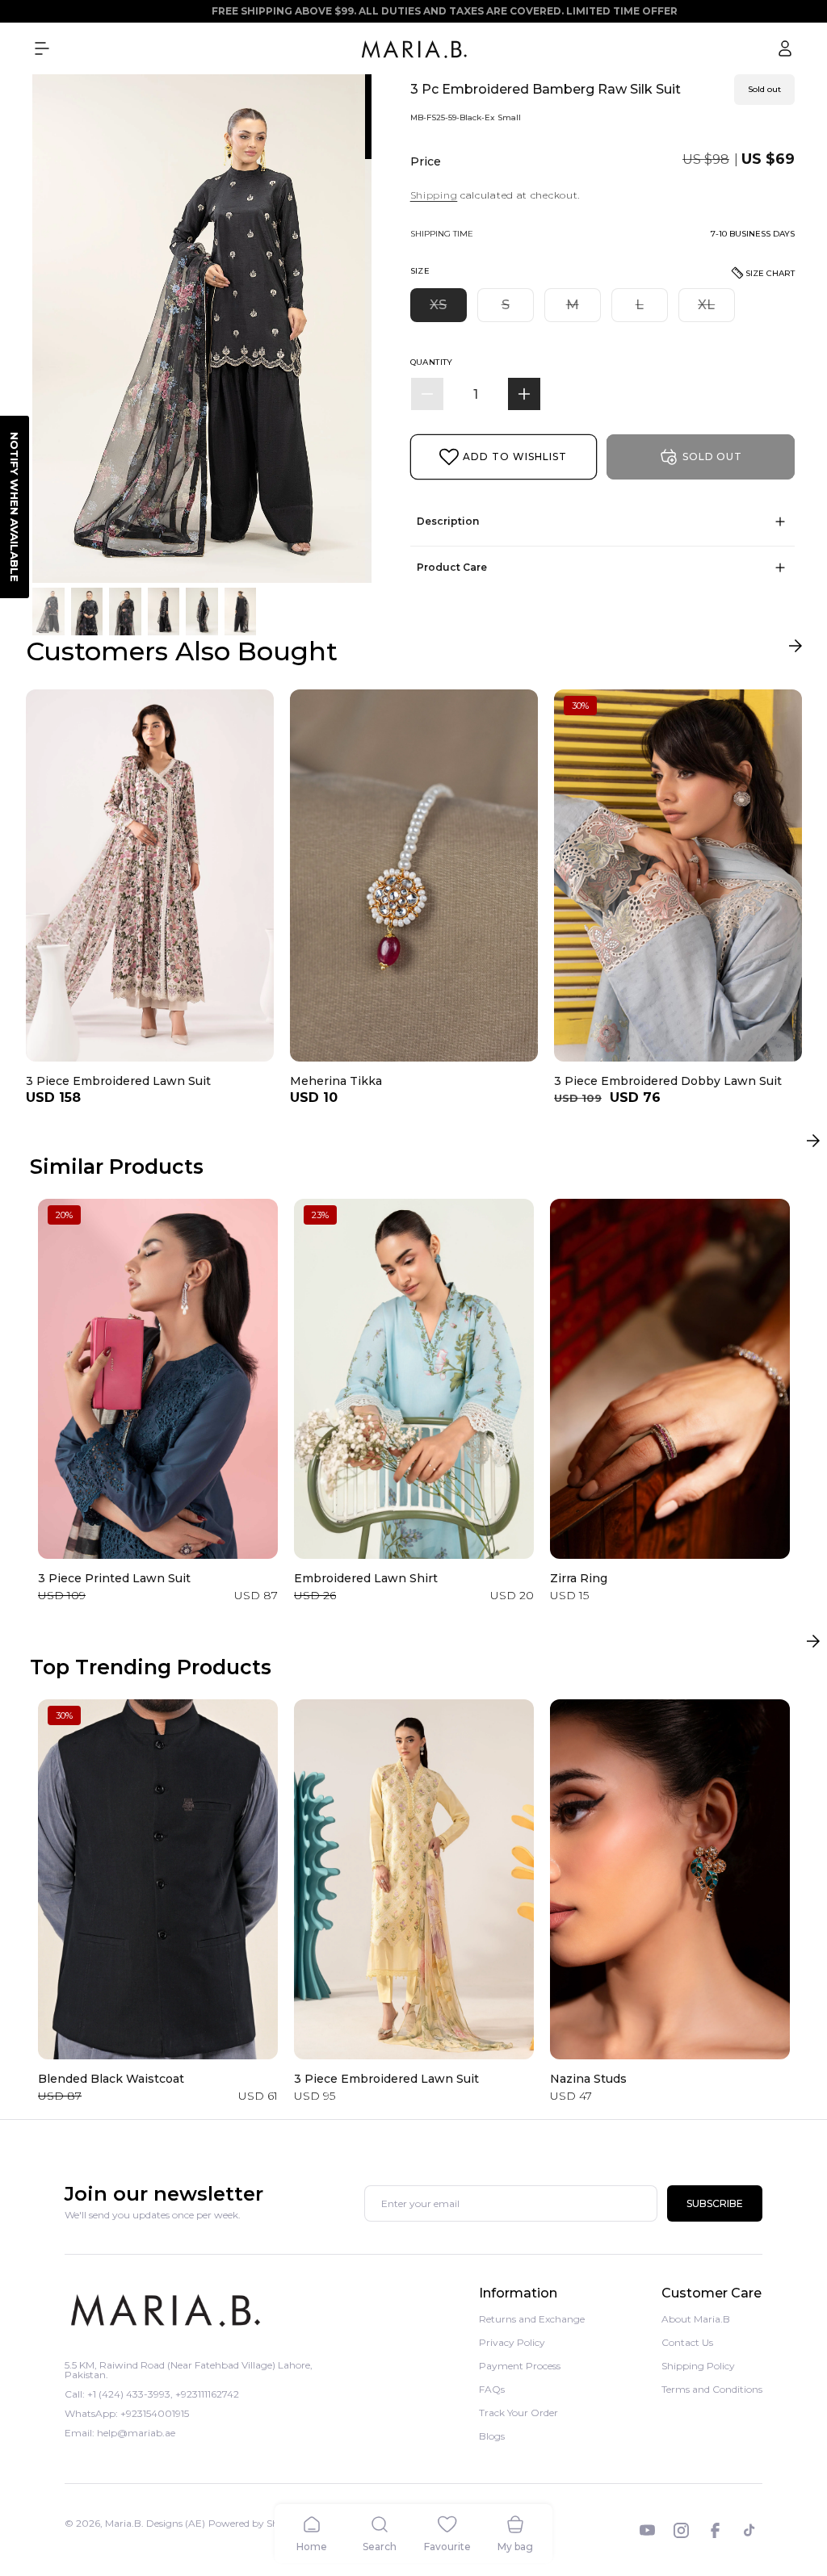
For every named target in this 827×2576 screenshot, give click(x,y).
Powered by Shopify (255, 2523)
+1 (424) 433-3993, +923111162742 (163, 2394)
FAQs (492, 2389)
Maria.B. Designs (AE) (155, 2523)
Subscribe (715, 2203)
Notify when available (15, 507)
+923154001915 (155, 2413)
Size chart (770, 273)
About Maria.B (696, 2320)
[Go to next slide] (795, 649)
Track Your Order (518, 2413)
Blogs (492, 2436)
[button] (42, 48)
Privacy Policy (512, 2342)
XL (716, 309)
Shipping (434, 195)
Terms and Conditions (712, 2389)
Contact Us (687, 2342)
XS (448, 309)
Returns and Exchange (532, 2320)
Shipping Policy (698, 2366)
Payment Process (520, 2366)
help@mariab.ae (136, 2433)
